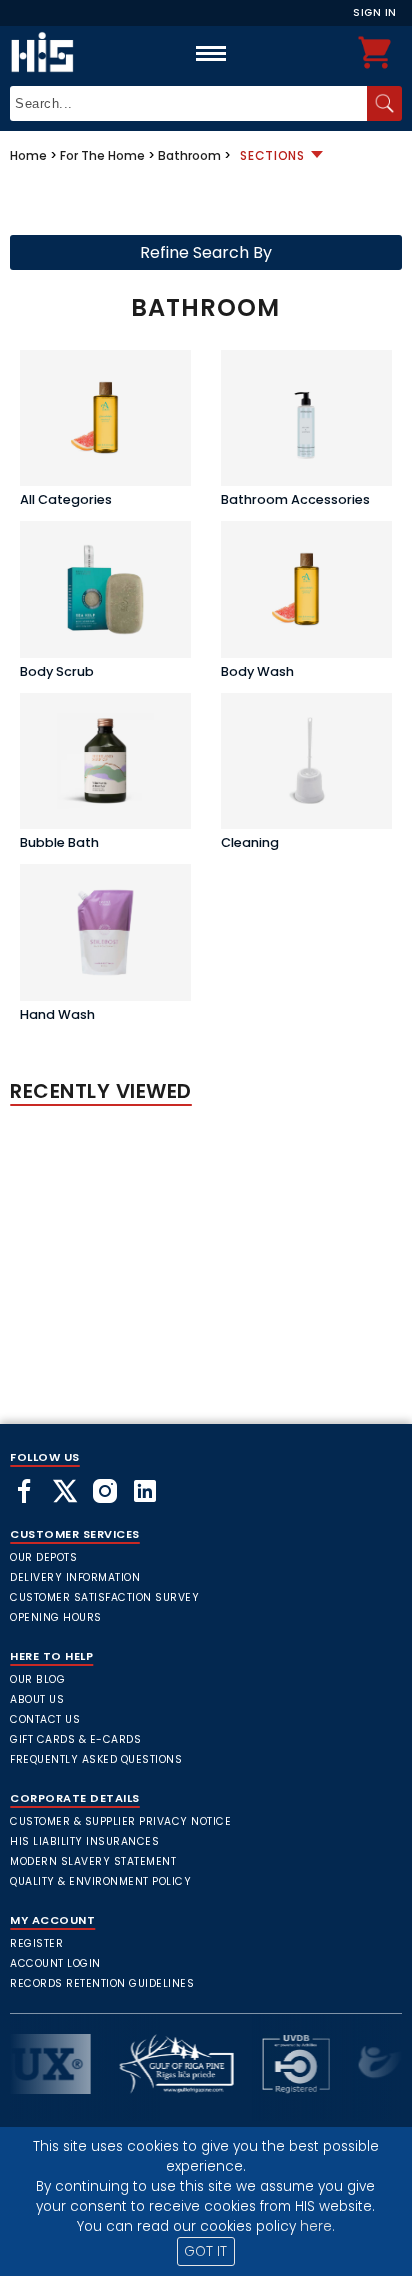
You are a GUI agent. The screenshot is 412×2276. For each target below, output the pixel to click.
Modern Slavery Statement (93, 1861)
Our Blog (37, 1679)
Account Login (55, 1963)
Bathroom (189, 155)
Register (36, 1943)
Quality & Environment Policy (100, 1881)
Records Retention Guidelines (102, 1983)
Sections (272, 155)
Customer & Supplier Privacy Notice (120, 1821)
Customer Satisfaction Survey (104, 1597)
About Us (37, 1699)
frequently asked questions (96, 1759)
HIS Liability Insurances (84, 1841)
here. (317, 2226)
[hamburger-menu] (211, 53)
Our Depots (43, 1557)
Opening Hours (56, 1617)
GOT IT (205, 2251)
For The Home (102, 155)
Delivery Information (75, 1577)
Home (28, 155)
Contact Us (45, 1719)
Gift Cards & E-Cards (75, 1739)
